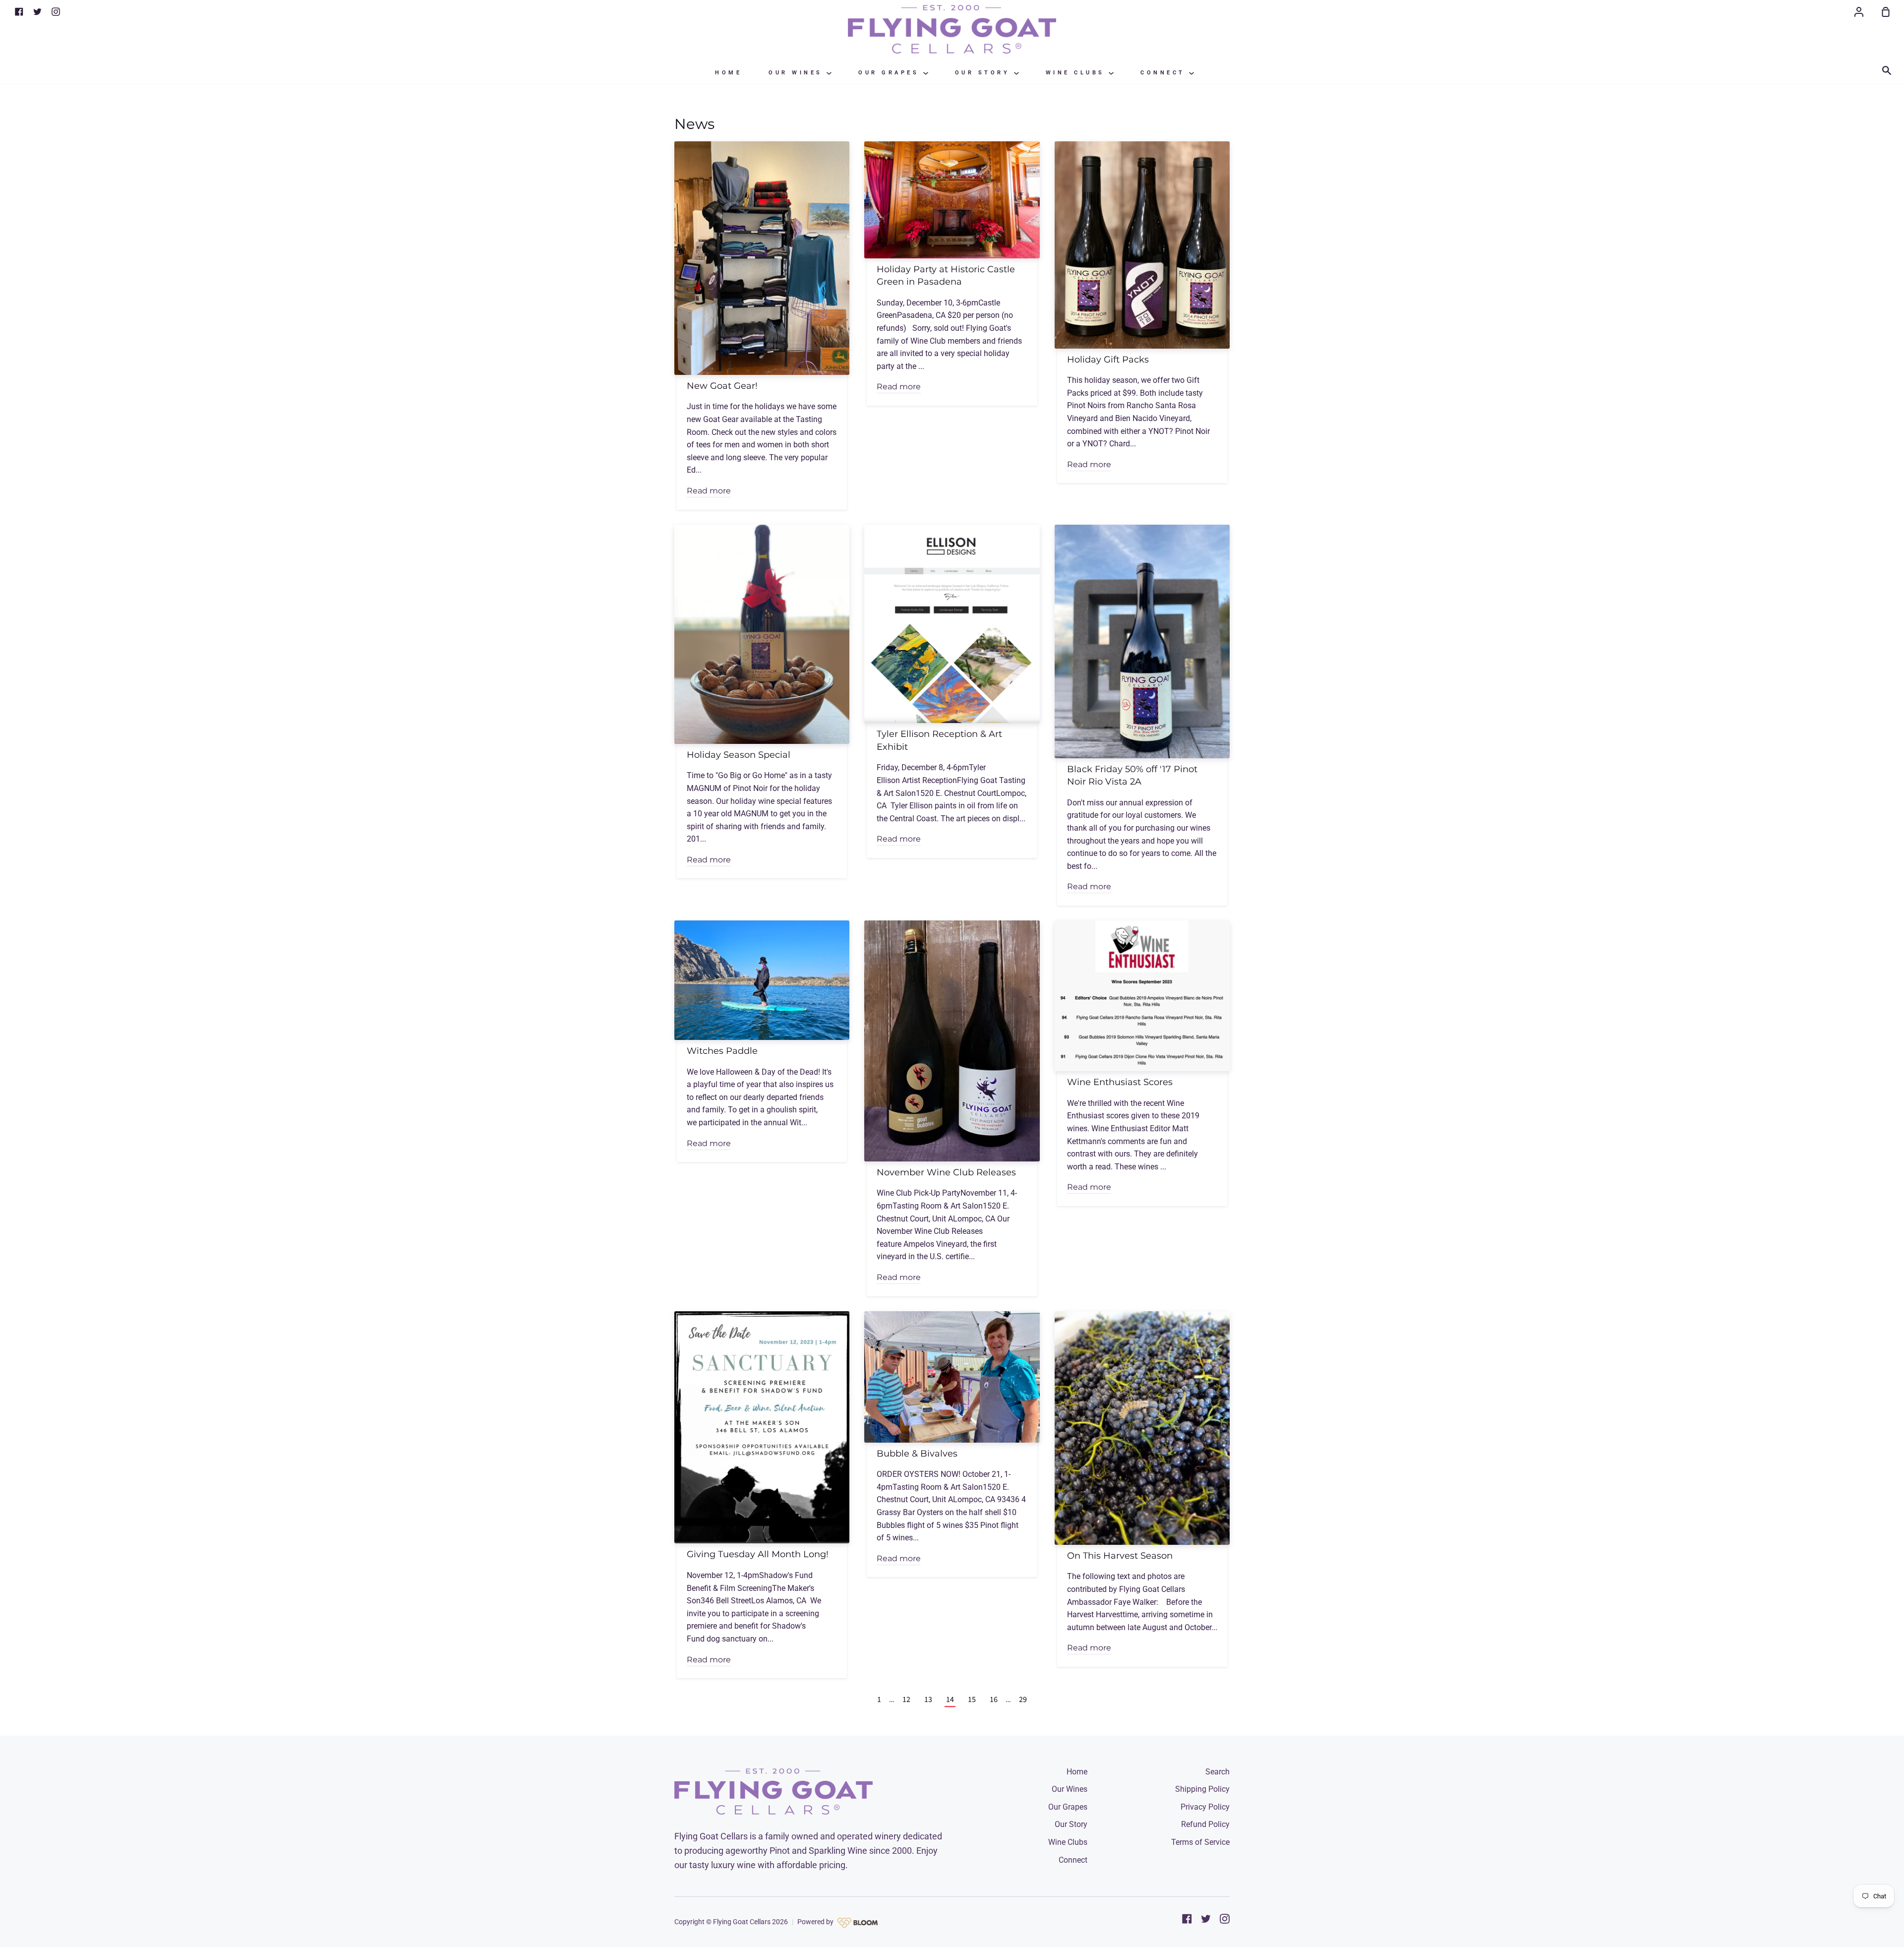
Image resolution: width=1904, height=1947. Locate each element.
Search (1218, 1772)
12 (906, 1700)
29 (1023, 1700)
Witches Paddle (722, 1051)
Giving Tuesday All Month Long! (758, 1554)
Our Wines (798, 73)
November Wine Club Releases (946, 1172)
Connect (1165, 73)
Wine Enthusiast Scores (1120, 1082)
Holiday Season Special (739, 755)
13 (928, 1700)
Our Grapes (891, 73)
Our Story (984, 73)
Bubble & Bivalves (917, 1453)
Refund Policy (1205, 1824)
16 (994, 1700)
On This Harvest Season (1120, 1555)
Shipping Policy (1202, 1789)
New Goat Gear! (722, 386)
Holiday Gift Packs (1108, 359)
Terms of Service (1200, 1842)
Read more (709, 491)
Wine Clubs (1077, 73)
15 (972, 1700)
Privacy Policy (1205, 1807)
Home (728, 73)
